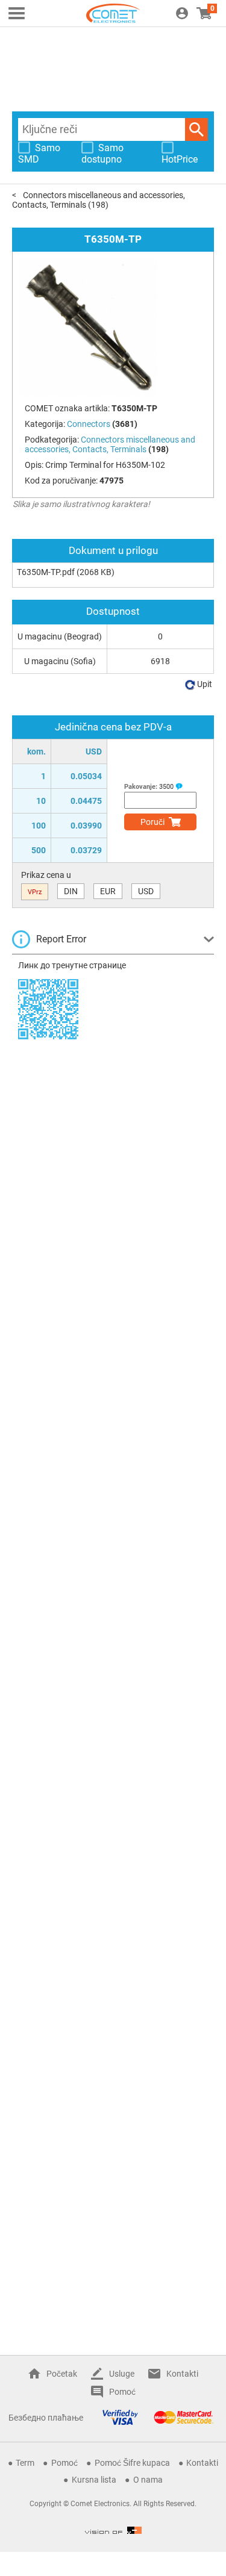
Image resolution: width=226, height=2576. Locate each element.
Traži (196, 129)
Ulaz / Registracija (182, 13)
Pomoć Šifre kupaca (132, 2463)
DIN (71, 891)
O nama (148, 2480)
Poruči (152, 822)
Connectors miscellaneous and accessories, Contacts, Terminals (110, 444)
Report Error (61, 939)
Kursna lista (94, 2480)
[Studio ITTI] (113, 2530)
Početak (62, 2374)
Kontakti (182, 2374)
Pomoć (122, 2392)
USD (146, 891)
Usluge (122, 2374)
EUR (108, 891)
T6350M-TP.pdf (46, 572)
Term (25, 2463)
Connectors (89, 424)
